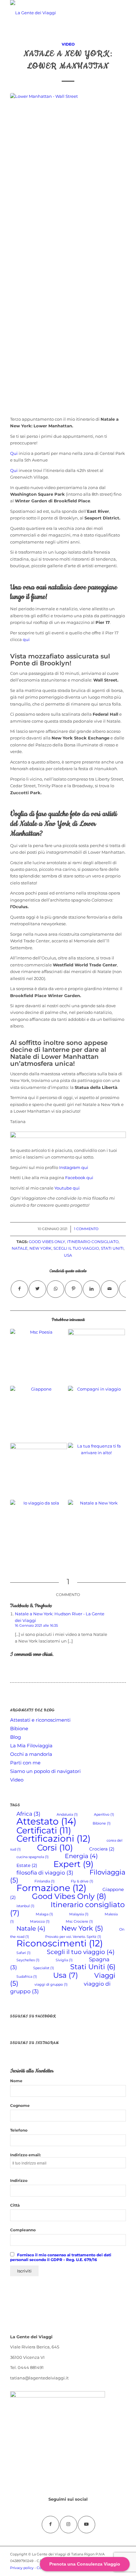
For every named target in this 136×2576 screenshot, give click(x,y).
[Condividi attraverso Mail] (110, 1289)
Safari (24, 1953)
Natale (20, 1248)
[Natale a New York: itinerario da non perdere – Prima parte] (96, 1528)
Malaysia (79, 1914)
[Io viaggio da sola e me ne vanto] (39, 1528)
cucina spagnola (33, 1857)
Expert (74, 1864)
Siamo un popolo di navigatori (45, 1771)
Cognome (20, 2105)
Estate (27, 1865)
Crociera (102, 1849)
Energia (81, 1856)
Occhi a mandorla (31, 1754)
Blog (15, 1737)
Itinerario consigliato (93, 1242)
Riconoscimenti (60, 1943)
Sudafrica (27, 1977)
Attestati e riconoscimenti (40, 1720)
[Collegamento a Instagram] (68, 2525)
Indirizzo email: (25, 2155)
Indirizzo (19, 2180)
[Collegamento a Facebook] (50, 2525)
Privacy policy (22, 2568)
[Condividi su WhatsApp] (56, 1289)
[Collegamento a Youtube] (87, 2525)
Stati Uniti (112, 1248)
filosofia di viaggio (45, 1873)
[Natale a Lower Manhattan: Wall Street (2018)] (68, 115)
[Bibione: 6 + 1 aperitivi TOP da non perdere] (96, 1357)
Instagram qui (74, 1167)
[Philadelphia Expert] (39, 1471)
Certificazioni (53, 1838)
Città (15, 2205)
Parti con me (25, 1763)
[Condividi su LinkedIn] (92, 1289)
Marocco (40, 1922)
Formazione (51, 1888)
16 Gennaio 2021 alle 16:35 (36, 1625)
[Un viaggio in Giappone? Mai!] (39, 1414)
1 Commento (86, 1229)
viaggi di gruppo (51, 1985)
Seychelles (28, 1960)
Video (68, 44)
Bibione (19, 1728)
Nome (16, 2081)
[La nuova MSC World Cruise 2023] (39, 1357)
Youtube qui (67, 1188)
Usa (68, 1255)
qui (26, 639)
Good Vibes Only (47, 1242)
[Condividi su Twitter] (37, 1289)
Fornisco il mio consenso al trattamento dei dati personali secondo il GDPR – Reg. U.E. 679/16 (61, 2257)
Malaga (44, 1914)
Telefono (19, 2130)
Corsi (55, 1847)
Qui (14, 453)
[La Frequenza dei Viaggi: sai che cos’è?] (96, 1471)
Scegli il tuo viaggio (76, 1248)
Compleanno (23, 2230)
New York (40, 1248)
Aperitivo (104, 1815)
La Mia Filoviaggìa (31, 1746)
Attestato (46, 1821)
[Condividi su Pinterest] (74, 1289)
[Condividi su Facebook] (19, 1289)
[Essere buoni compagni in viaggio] (96, 1414)
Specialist (44, 1968)
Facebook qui (79, 1178)
